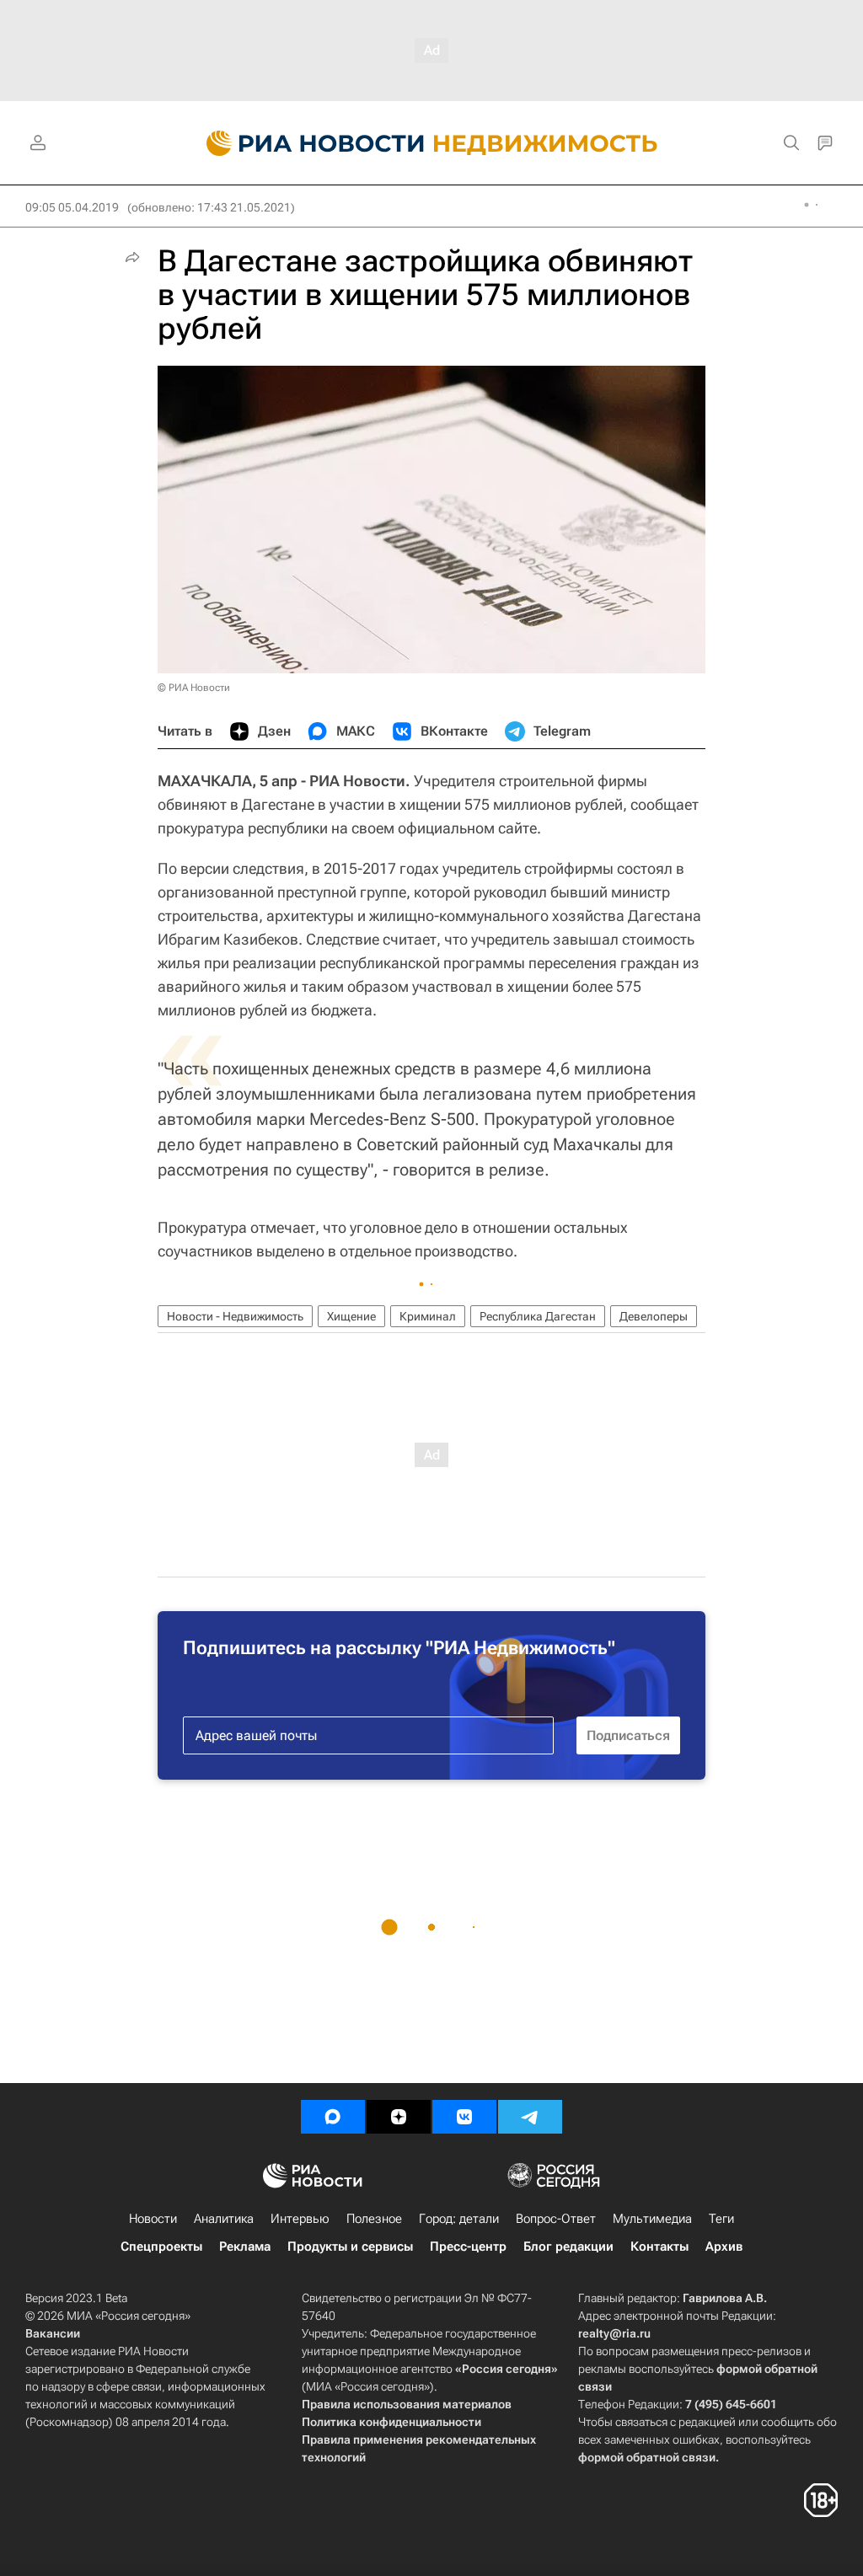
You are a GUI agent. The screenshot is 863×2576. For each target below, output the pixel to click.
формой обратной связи (647, 2457)
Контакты (659, 2247)
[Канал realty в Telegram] (530, 2117)
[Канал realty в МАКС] (333, 2117)
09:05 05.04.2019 (72, 207)
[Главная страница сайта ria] (306, 143)
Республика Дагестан (538, 1316)
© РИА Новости (194, 688)
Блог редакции (568, 2247)
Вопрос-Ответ (556, 2219)
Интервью (300, 2219)
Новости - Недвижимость (235, 1316)
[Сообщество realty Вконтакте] (464, 2117)
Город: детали (459, 2219)
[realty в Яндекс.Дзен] (399, 2117)
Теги (721, 2219)
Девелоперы (654, 1316)
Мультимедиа (652, 2219)
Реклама (245, 2247)
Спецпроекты (161, 2247)
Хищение (351, 1316)
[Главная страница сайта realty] (432, 143)
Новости (153, 2219)
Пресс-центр (468, 2247)
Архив (724, 2247)
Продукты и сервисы (350, 2247)
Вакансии (53, 2333)
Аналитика (224, 2219)
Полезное (374, 2219)
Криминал (428, 1316)
